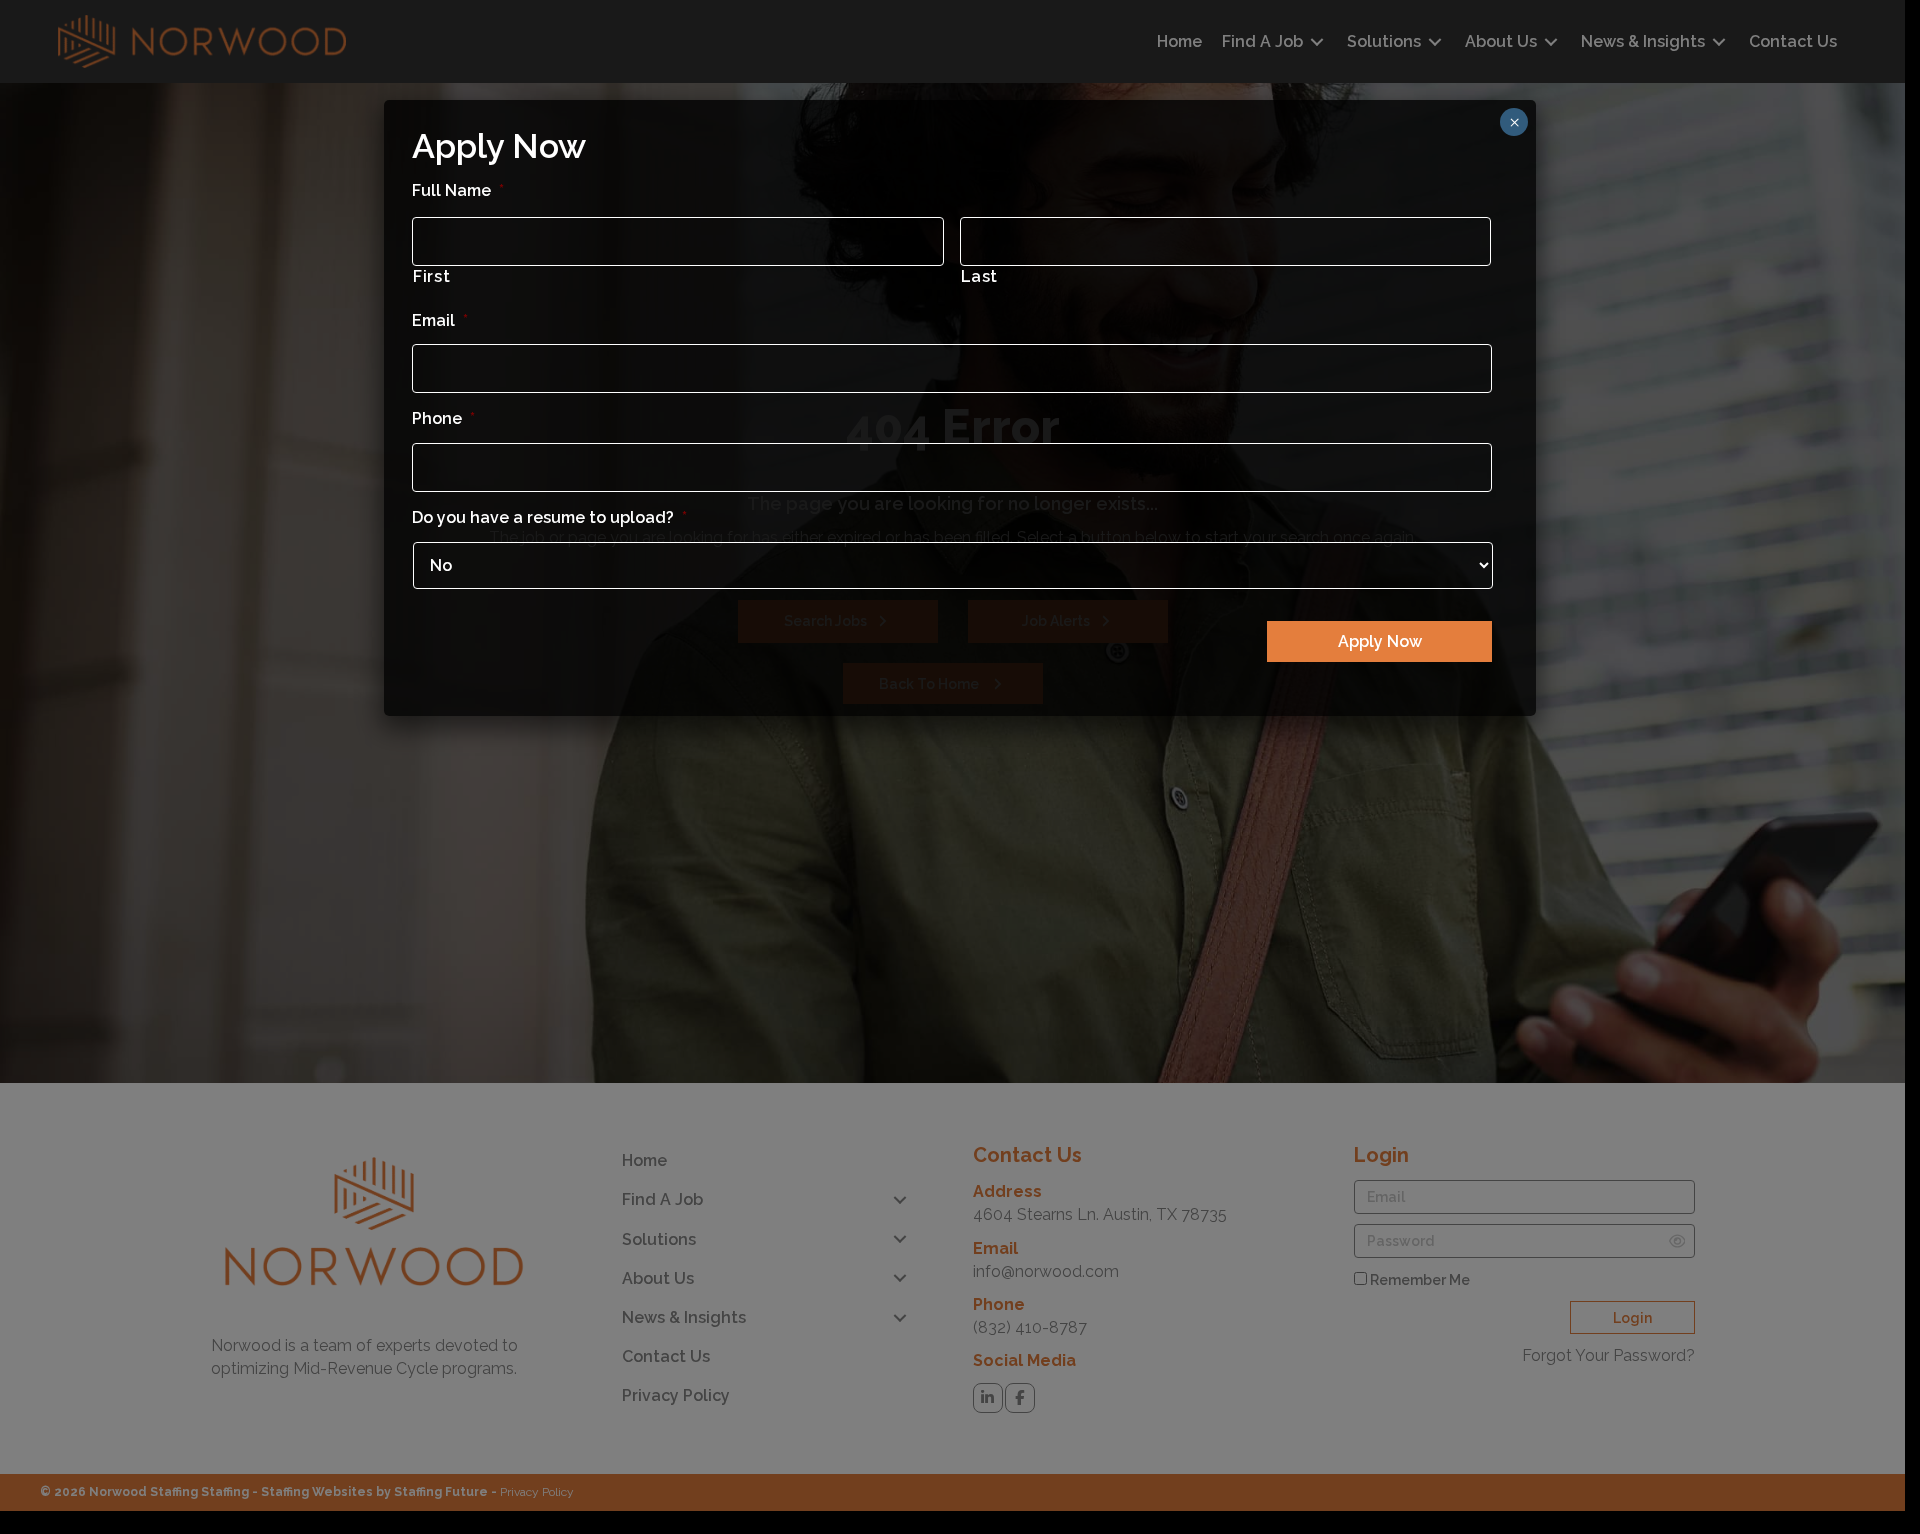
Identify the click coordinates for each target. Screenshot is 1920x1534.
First (431, 276)
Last (980, 276)
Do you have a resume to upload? (549, 517)
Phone (443, 418)
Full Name (458, 190)
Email (440, 320)
